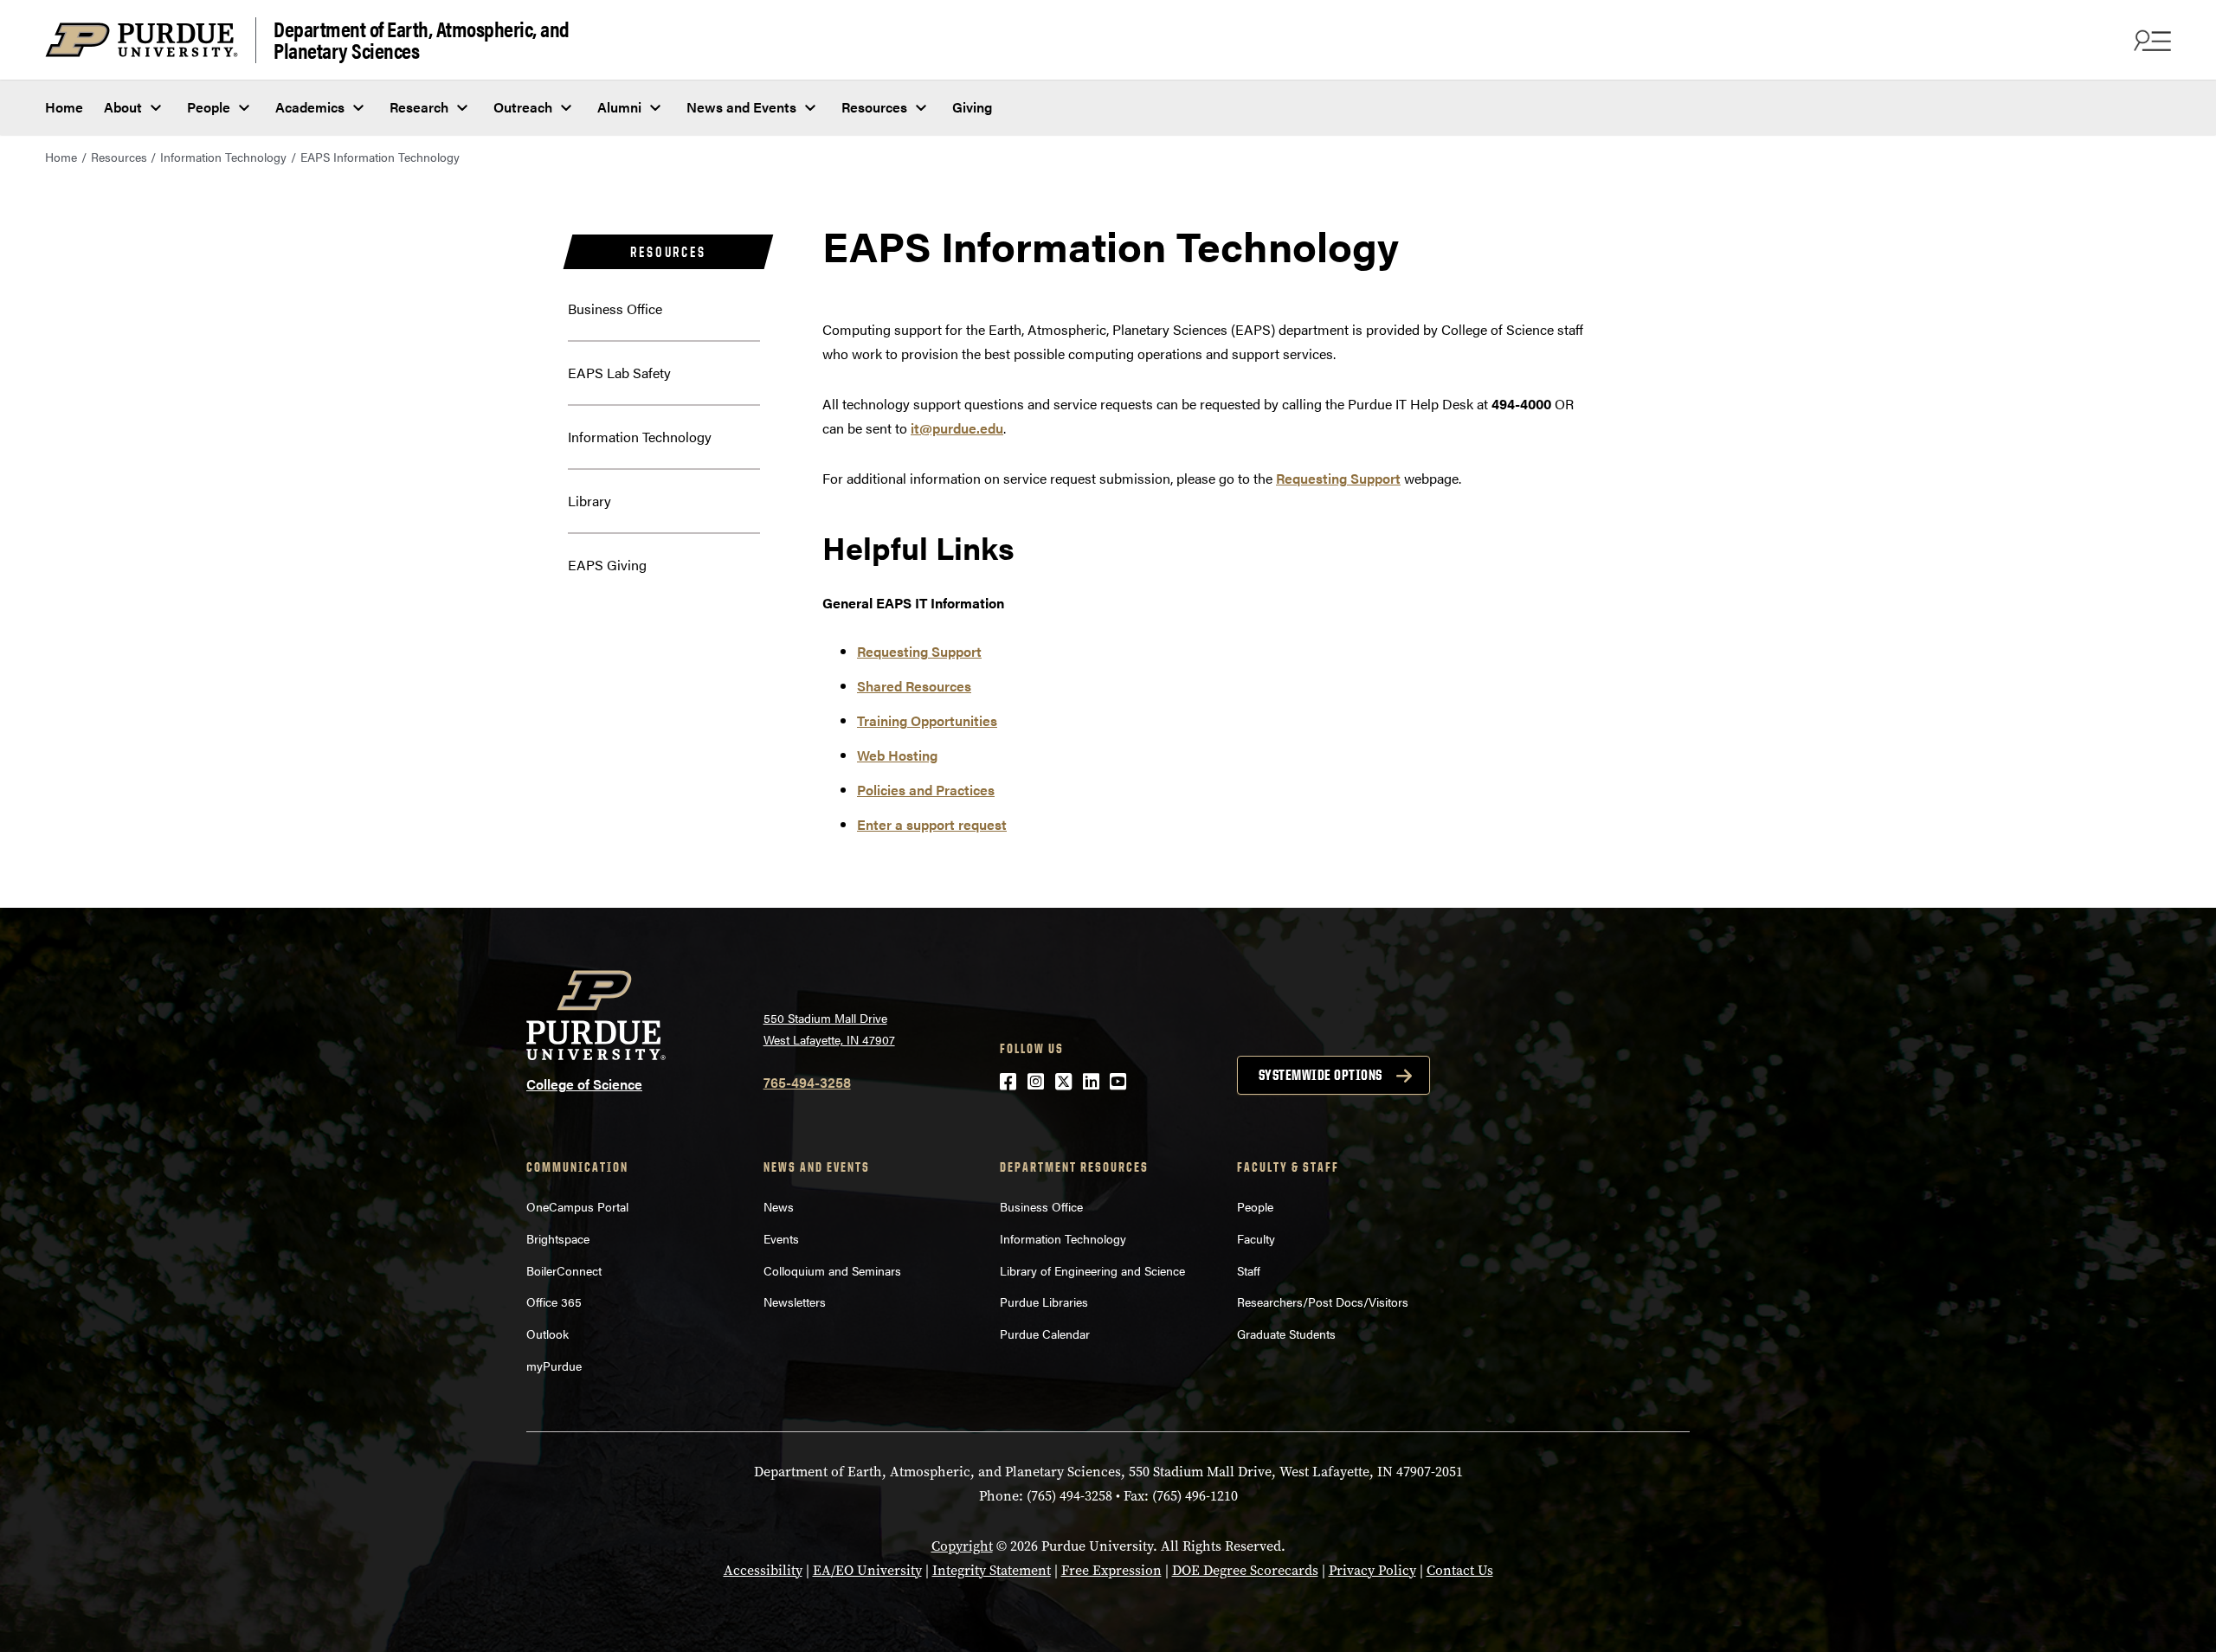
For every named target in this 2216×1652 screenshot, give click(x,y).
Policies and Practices (926, 790)
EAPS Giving (607, 565)
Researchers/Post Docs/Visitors (1323, 1302)
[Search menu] (2150, 40)
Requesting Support (1338, 478)
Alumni (619, 107)
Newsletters (795, 1302)
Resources (874, 107)
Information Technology (223, 157)
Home (64, 107)
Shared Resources (914, 686)
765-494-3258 (807, 1082)
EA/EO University (867, 1570)
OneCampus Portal (577, 1206)
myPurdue (554, 1366)
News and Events (741, 107)
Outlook (548, 1334)
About (123, 107)
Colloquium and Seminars (832, 1270)
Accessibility (763, 1570)
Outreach (523, 107)
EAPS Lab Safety (619, 373)
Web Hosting (897, 755)
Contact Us (1460, 1570)
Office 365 (554, 1302)
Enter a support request (932, 824)
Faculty (1256, 1238)
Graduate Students (1286, 1334)
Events (781, 1238)
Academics (310, 107)
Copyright (962, 1546)
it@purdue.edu (957, 428)
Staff (1249, 1270)
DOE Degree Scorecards (1245, 1570)
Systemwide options (1321, 1075)
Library (589, 501)
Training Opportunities (927, 720)
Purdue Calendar (1045, 1334)
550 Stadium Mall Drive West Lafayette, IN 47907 (829, 1028)
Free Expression (1111, 1570)
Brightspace (558, 1238)
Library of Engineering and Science (1092, 1270)
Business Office (615, 309)
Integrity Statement (992, 1570)
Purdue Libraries (1044, 1302)
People (209, 107)
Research (419, 107)
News (779, 1206)
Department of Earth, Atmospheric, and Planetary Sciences (422, 40)
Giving (972, 107)
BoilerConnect (564, 1270)
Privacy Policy (1372, 1570)
